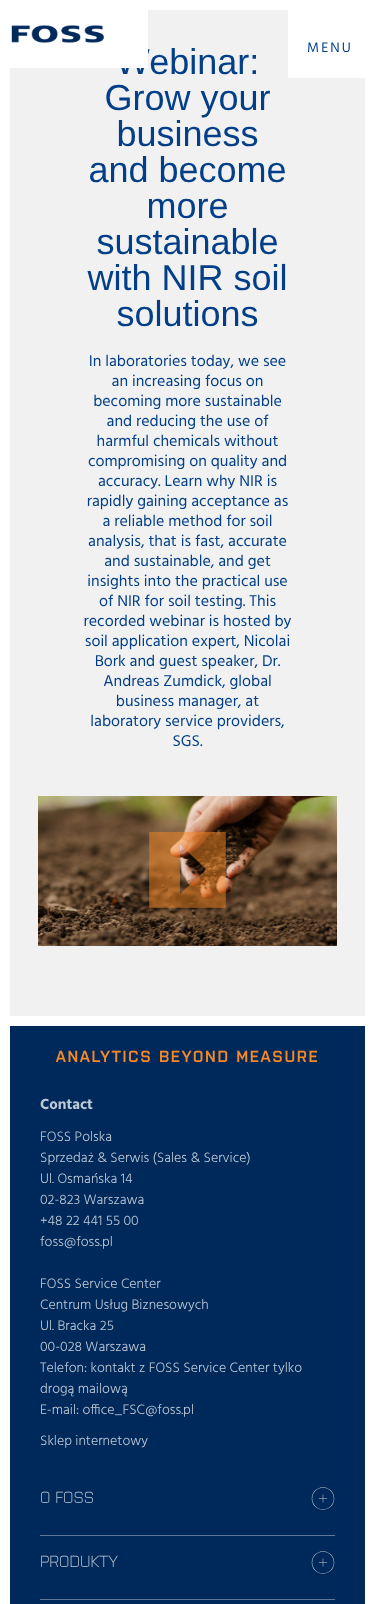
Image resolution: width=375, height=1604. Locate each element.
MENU (330, 48)
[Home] (58, 34)
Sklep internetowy (94, 1441)
